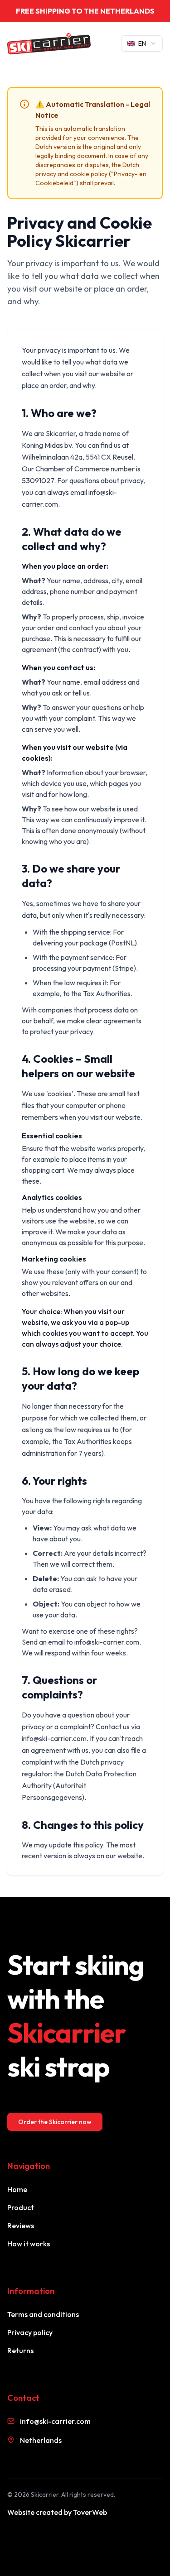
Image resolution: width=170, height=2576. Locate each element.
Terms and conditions (43, 2314)
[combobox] (142, 43)
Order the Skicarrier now (55, 2122)
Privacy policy (30, 2332)
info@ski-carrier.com (55, 2421)
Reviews (21, 2226)
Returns (20, 2351)
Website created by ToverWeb (57, 2512)
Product (21, 2207)
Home (17, 2189)
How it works (29, 2244)
